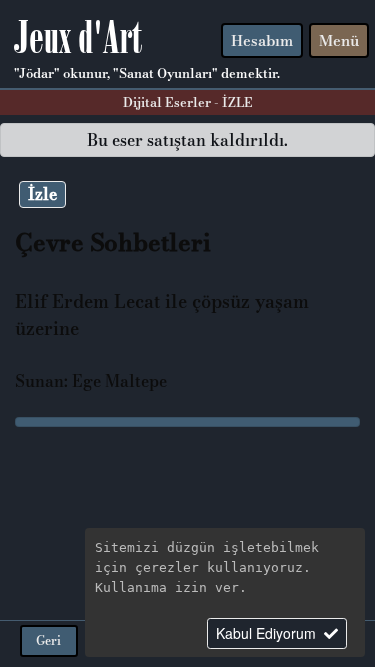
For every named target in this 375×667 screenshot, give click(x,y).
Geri (48, 640)
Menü (339, 40)
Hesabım (262, 40)
